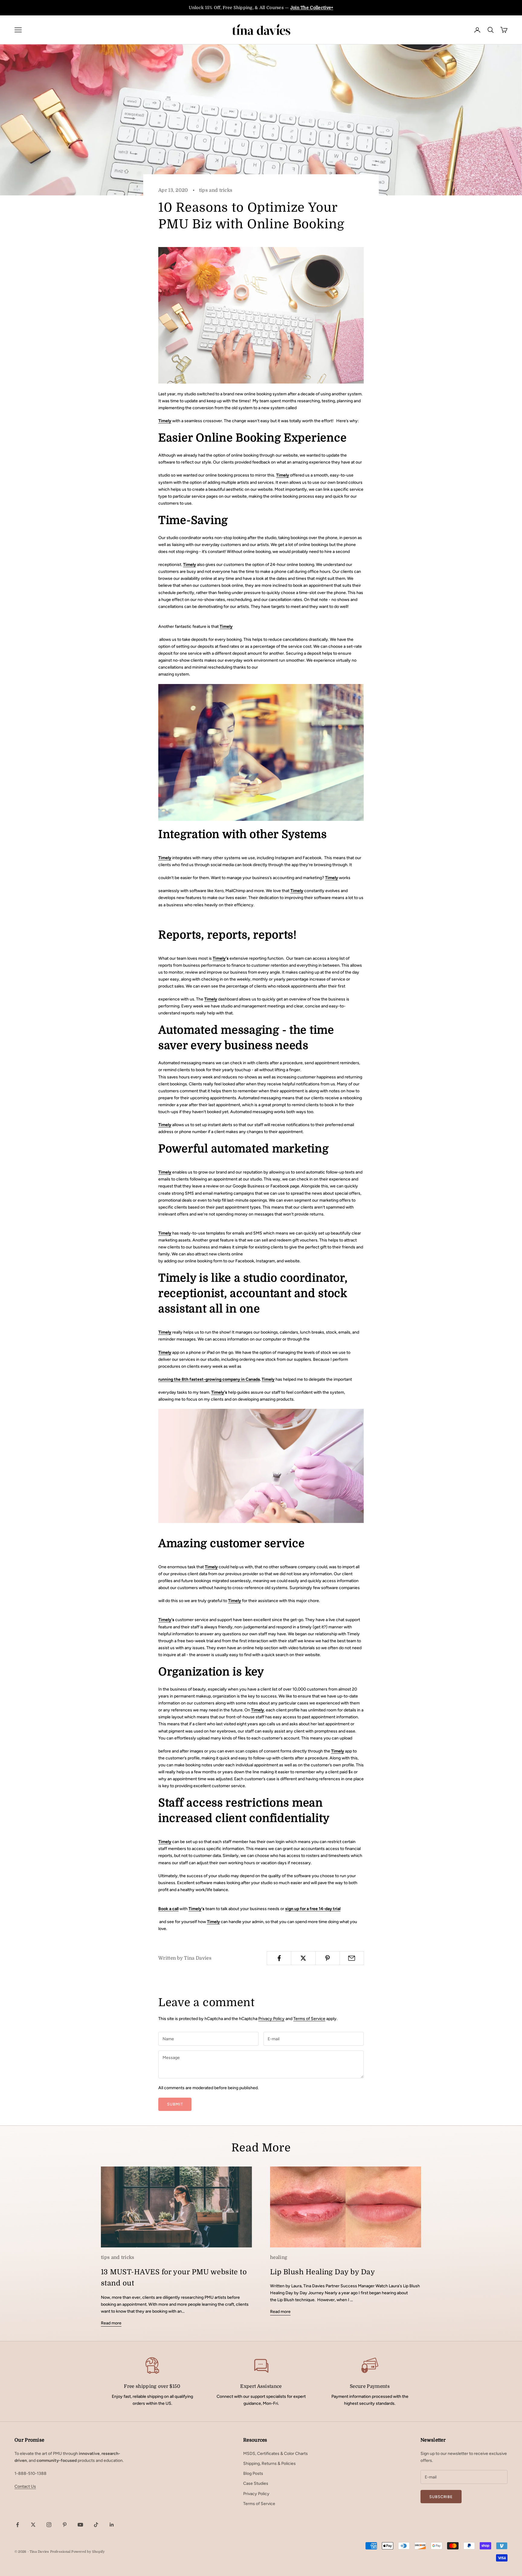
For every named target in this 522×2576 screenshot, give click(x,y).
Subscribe (441, 2497)
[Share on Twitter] (303, 1958)
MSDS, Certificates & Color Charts (275, 2454)
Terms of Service (309, 2019)
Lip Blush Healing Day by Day (322, 2272)
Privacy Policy (271, 2019)
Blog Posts (253, 2473)
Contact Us (25, 2486)
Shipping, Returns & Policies (269, 2464)
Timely (165, 421)
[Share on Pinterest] (328, 1958)
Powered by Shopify (88, 2552)
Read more (111, 2323)
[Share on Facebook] (279, 1958)
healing (279, 2257)
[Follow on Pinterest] (65, 2525)
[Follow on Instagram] (49, 2525)
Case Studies (256, 2483)
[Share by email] (352, 1958)
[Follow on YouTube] (80, 2525)
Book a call (168, 1909)
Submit (175, 2104)
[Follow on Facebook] (18, 2525)
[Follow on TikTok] (96, 2525)
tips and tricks (216, 190)
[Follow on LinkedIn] (112, 2525)
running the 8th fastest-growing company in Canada (209, 1379)
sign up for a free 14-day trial (313, 1909)
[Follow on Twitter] (33, 2525)
